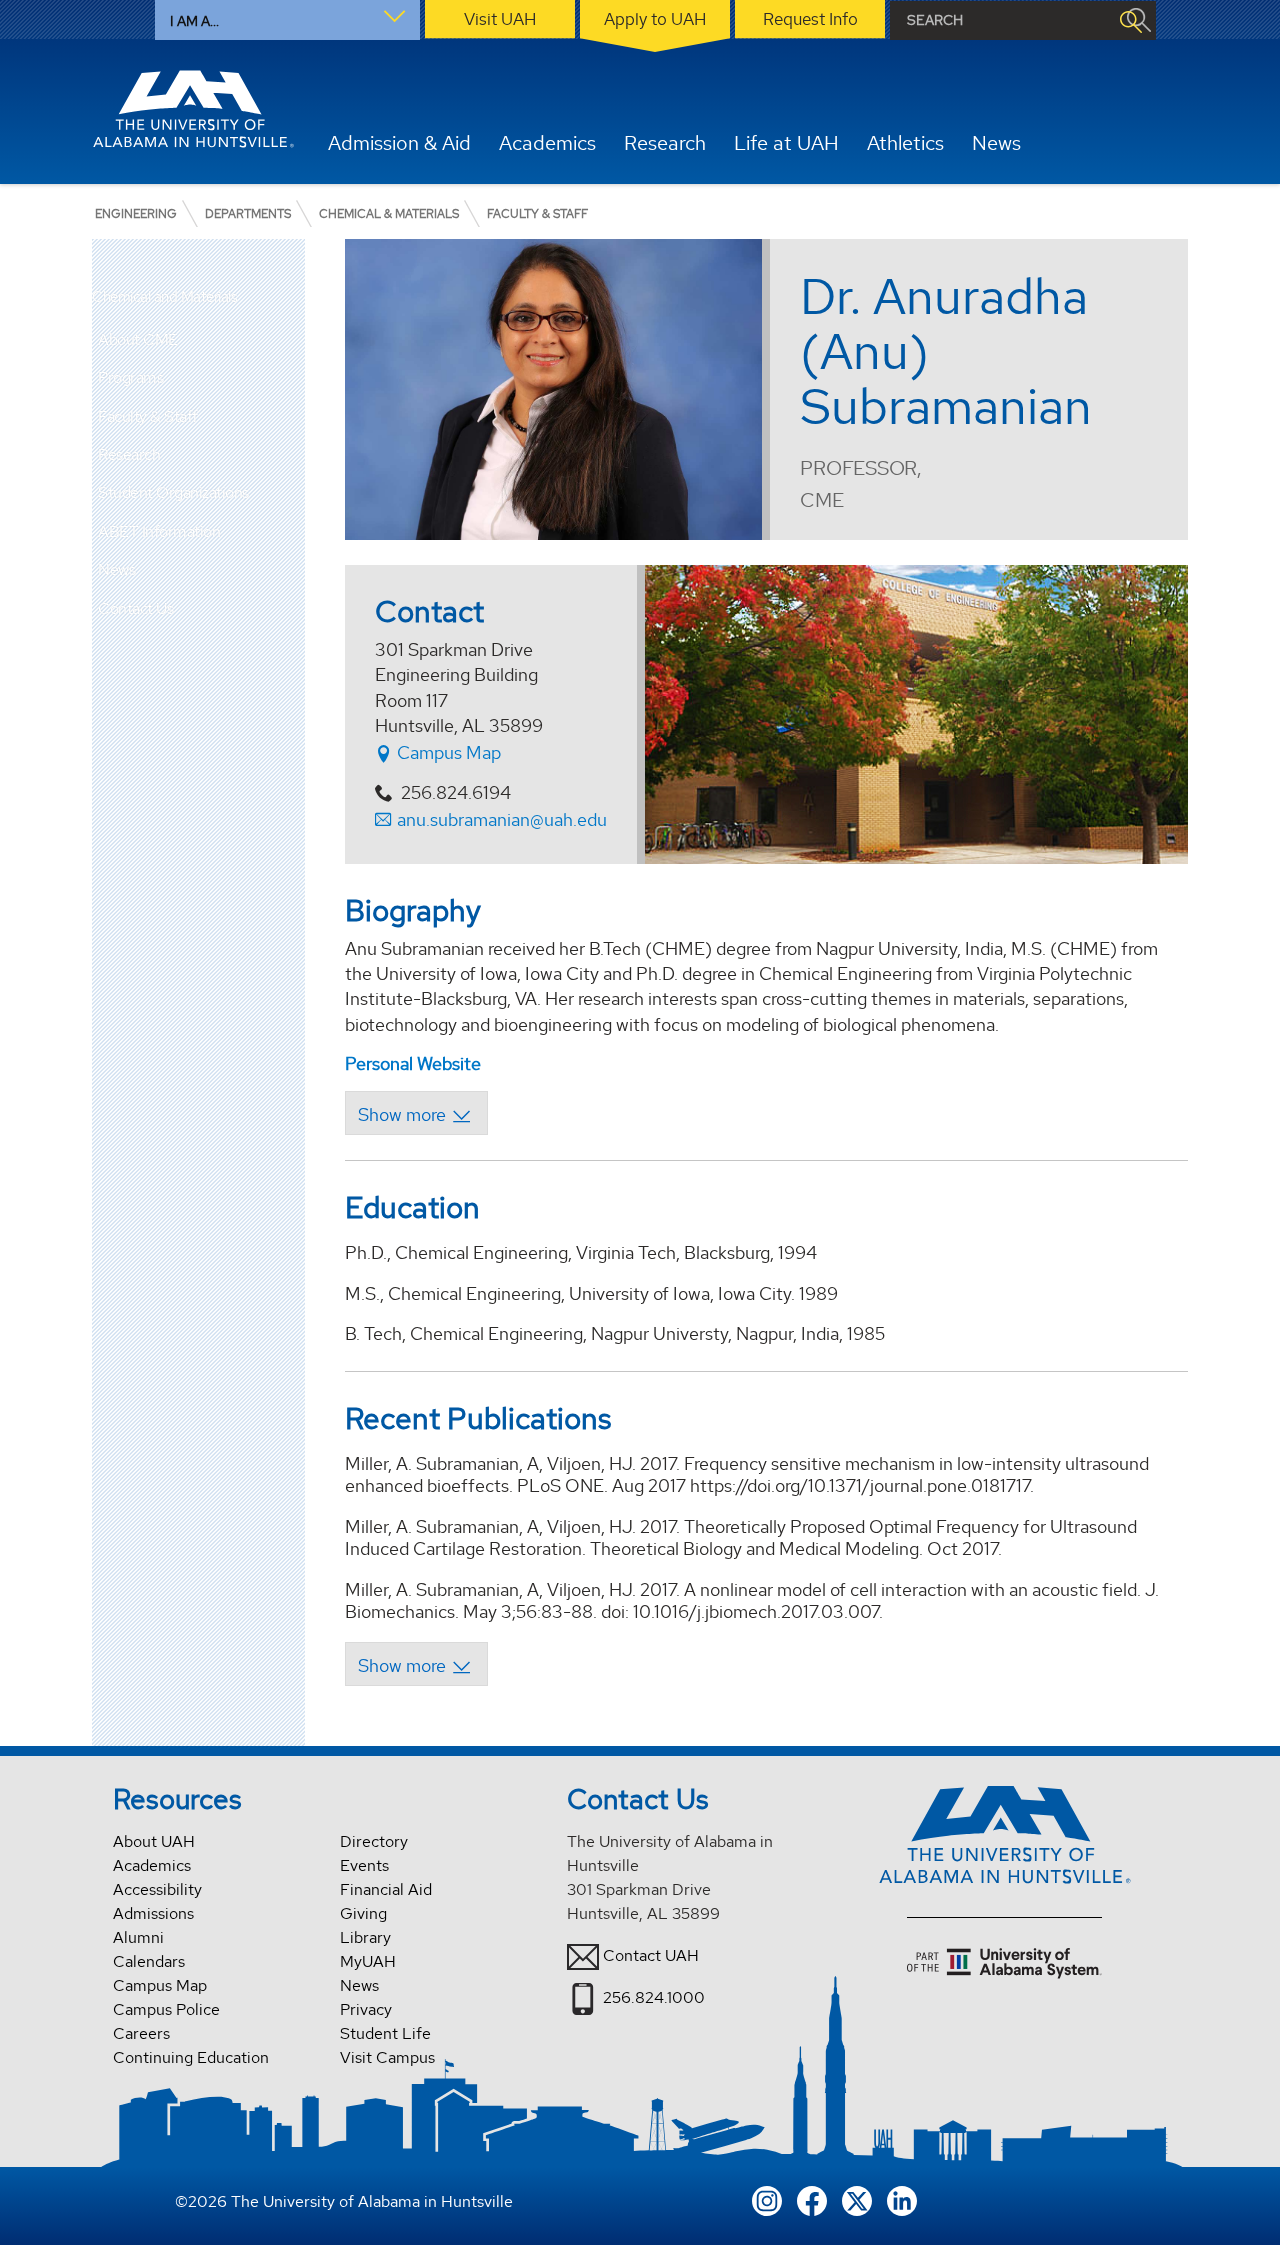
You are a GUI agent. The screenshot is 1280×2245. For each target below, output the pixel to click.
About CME (138, 339)
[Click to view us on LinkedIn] (902, 2198)
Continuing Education (191, 2057)
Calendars (149, 1961)
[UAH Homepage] (193, 109)
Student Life (385, 2033)
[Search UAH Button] (1130, 20)
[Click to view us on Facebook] (812, 2198)
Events (364, 1865)
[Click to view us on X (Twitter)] (857, 2198)
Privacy (366, 2009)
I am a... (194, 21)
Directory (374, 1841)
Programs (130, 377)
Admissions (153, 1913)
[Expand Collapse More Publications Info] (416, 1664)
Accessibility (157, 1889)
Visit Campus (387, 2057)
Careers (141, 2033)
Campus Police (166, 2009)
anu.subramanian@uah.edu (502, 819)
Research (129, 454)
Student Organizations (173, 492)
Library (365, 1937)
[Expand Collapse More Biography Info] (416, 1113)
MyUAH (368, 1961)
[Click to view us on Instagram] (767, 2198)
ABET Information (159, 531)
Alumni (138, 1937)
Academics (152, 1865)
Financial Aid (386, 1889)
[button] (290, 340)
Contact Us (135, 608)
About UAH (154, 1841)
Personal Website (413, 1063)
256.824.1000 (654, 1997)
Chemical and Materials (164, 297)
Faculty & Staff (148, 416)
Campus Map (447, 752)
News (116, 569)
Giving (363, 1913)
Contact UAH (651, 1955)
